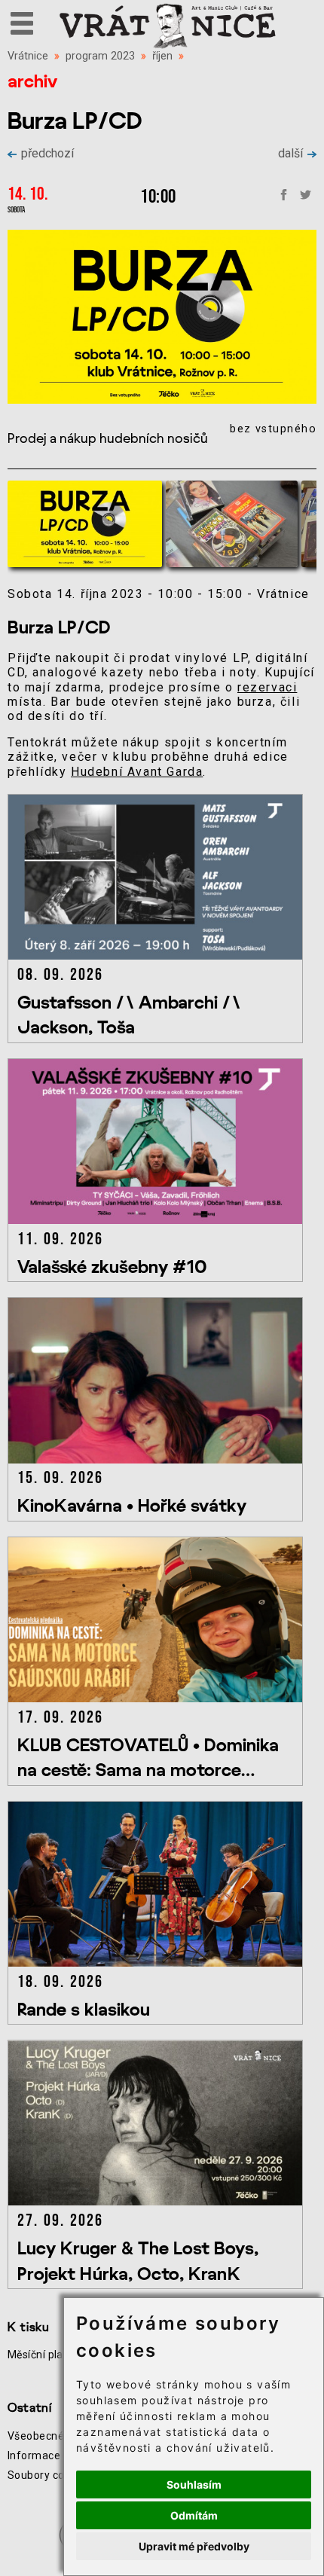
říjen (162, 56)
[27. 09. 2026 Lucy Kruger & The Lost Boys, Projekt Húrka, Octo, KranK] (158, 2201)
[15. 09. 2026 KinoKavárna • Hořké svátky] (158, 1459)
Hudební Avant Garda (137, 772)
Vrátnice (28, 56)
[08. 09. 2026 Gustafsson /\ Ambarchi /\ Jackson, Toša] (158, 955)
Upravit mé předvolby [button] (194, 2546)
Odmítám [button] (194, 2515)
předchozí (47, 153)
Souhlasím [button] (194, 2484)
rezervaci (267, 687)
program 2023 (100, 56)
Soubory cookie (46, 2475)
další (290, 153)
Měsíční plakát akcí (55, 2355)
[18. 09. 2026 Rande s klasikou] (158, 1963)
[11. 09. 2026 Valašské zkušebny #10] (158, 1220)
